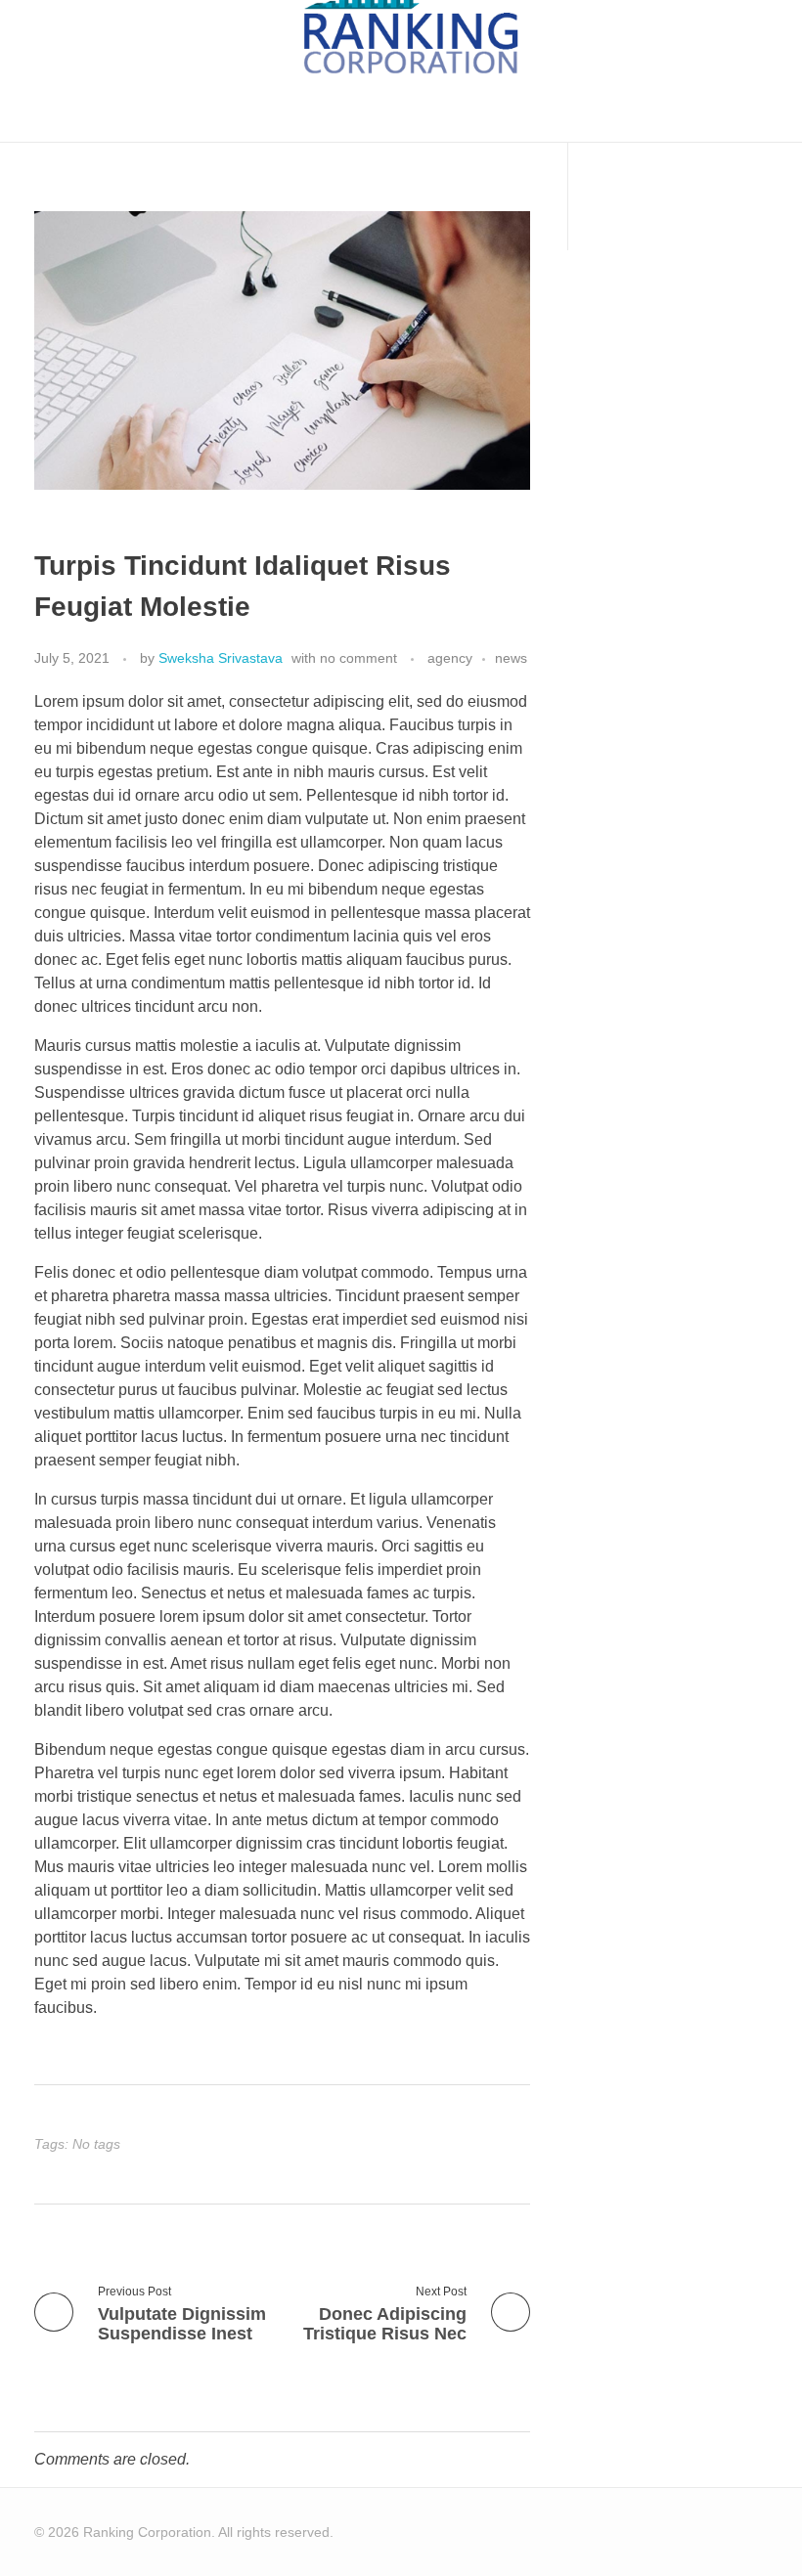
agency (450, 658)
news (511, 658)
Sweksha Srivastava (221, 658)
